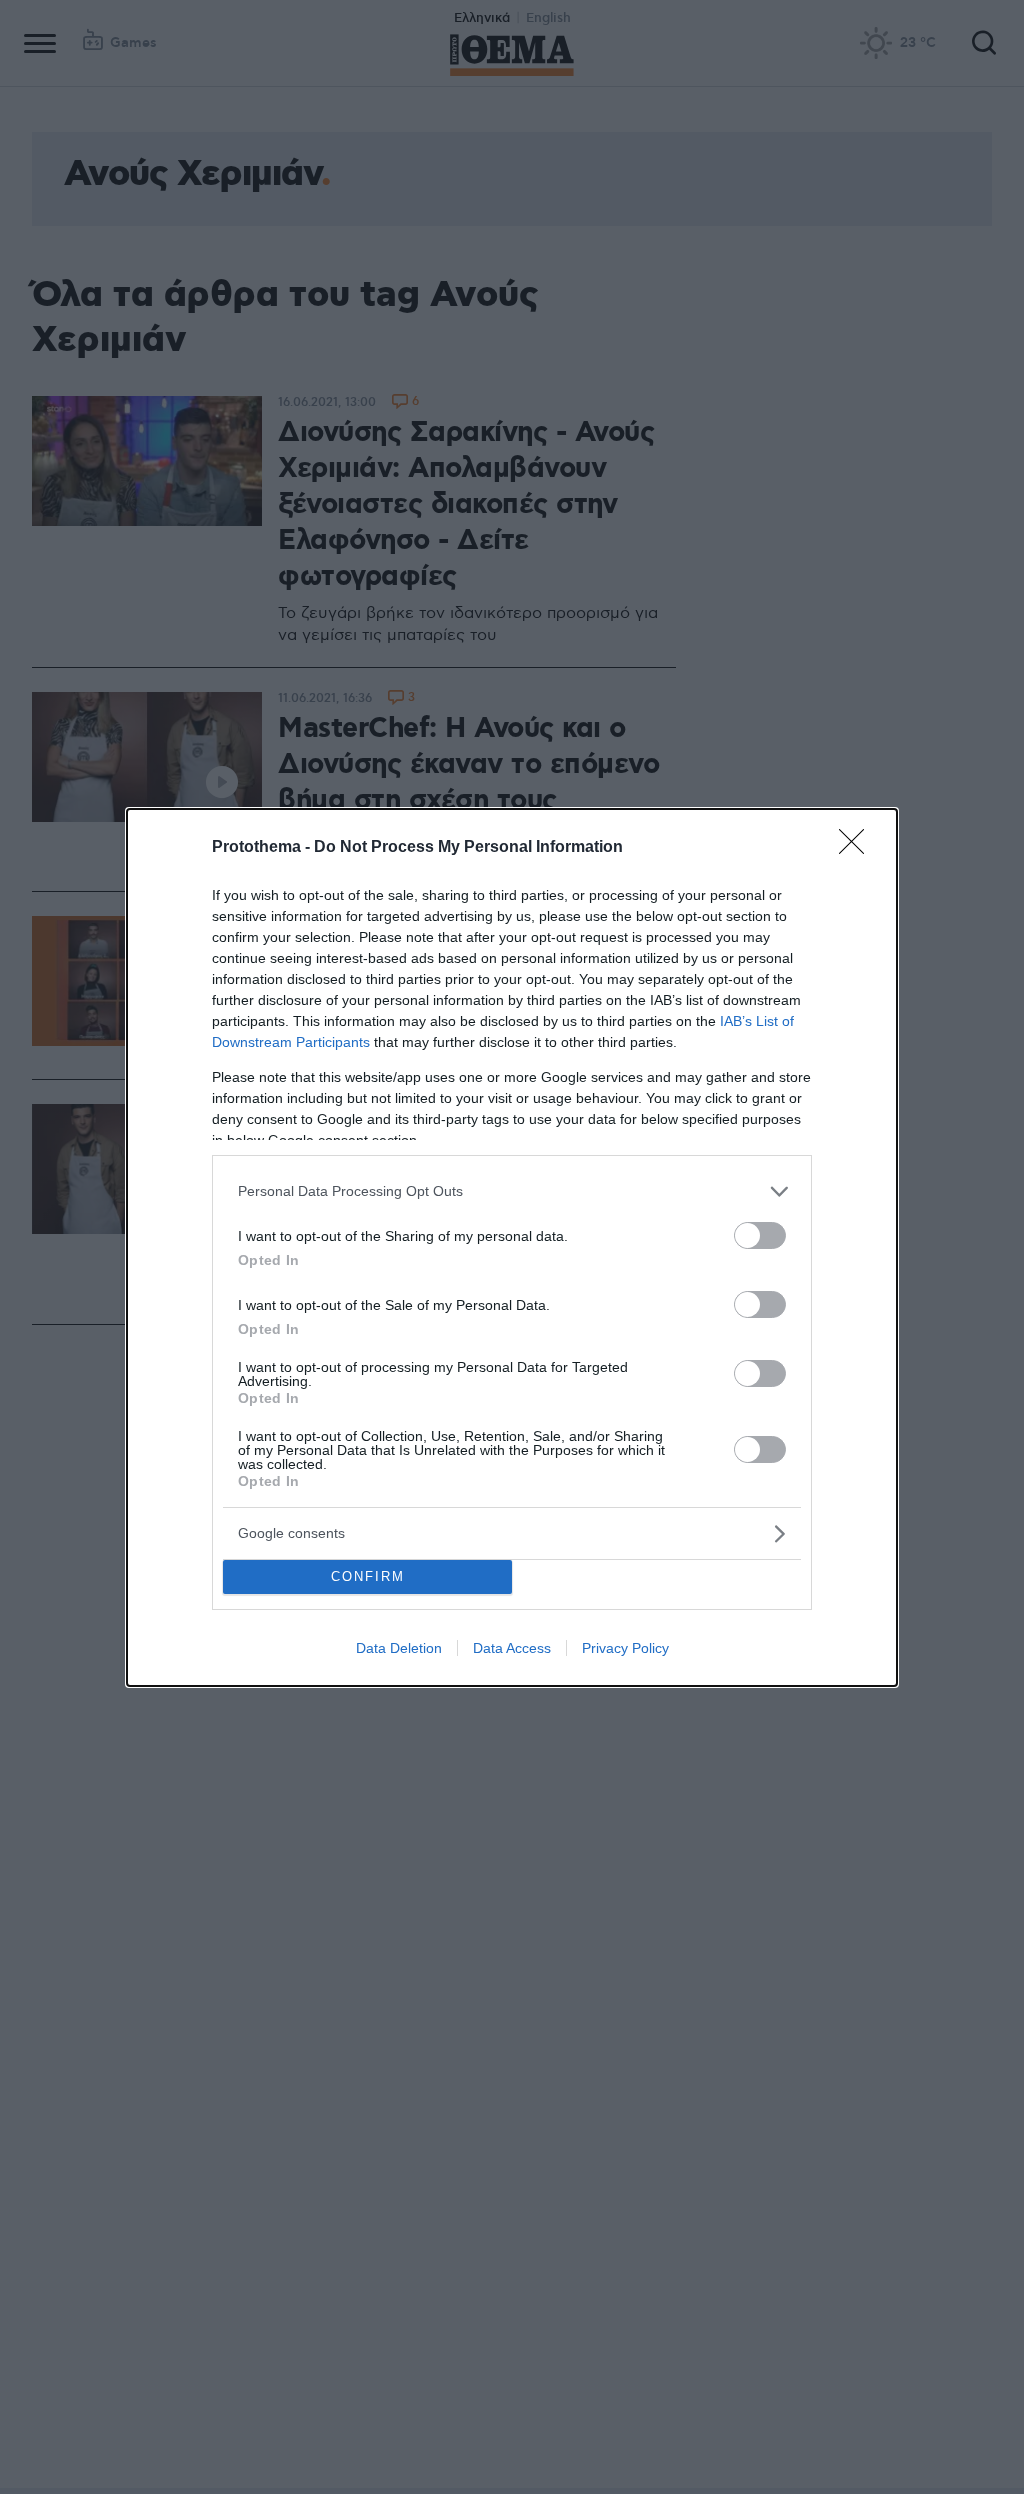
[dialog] (512, 1247)
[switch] (760, 1235)
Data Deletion (399, 1648)
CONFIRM (368, 1576)
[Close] (858, 848)
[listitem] (512, 1191)
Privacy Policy (625, 1648)
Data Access (512, 1648)
